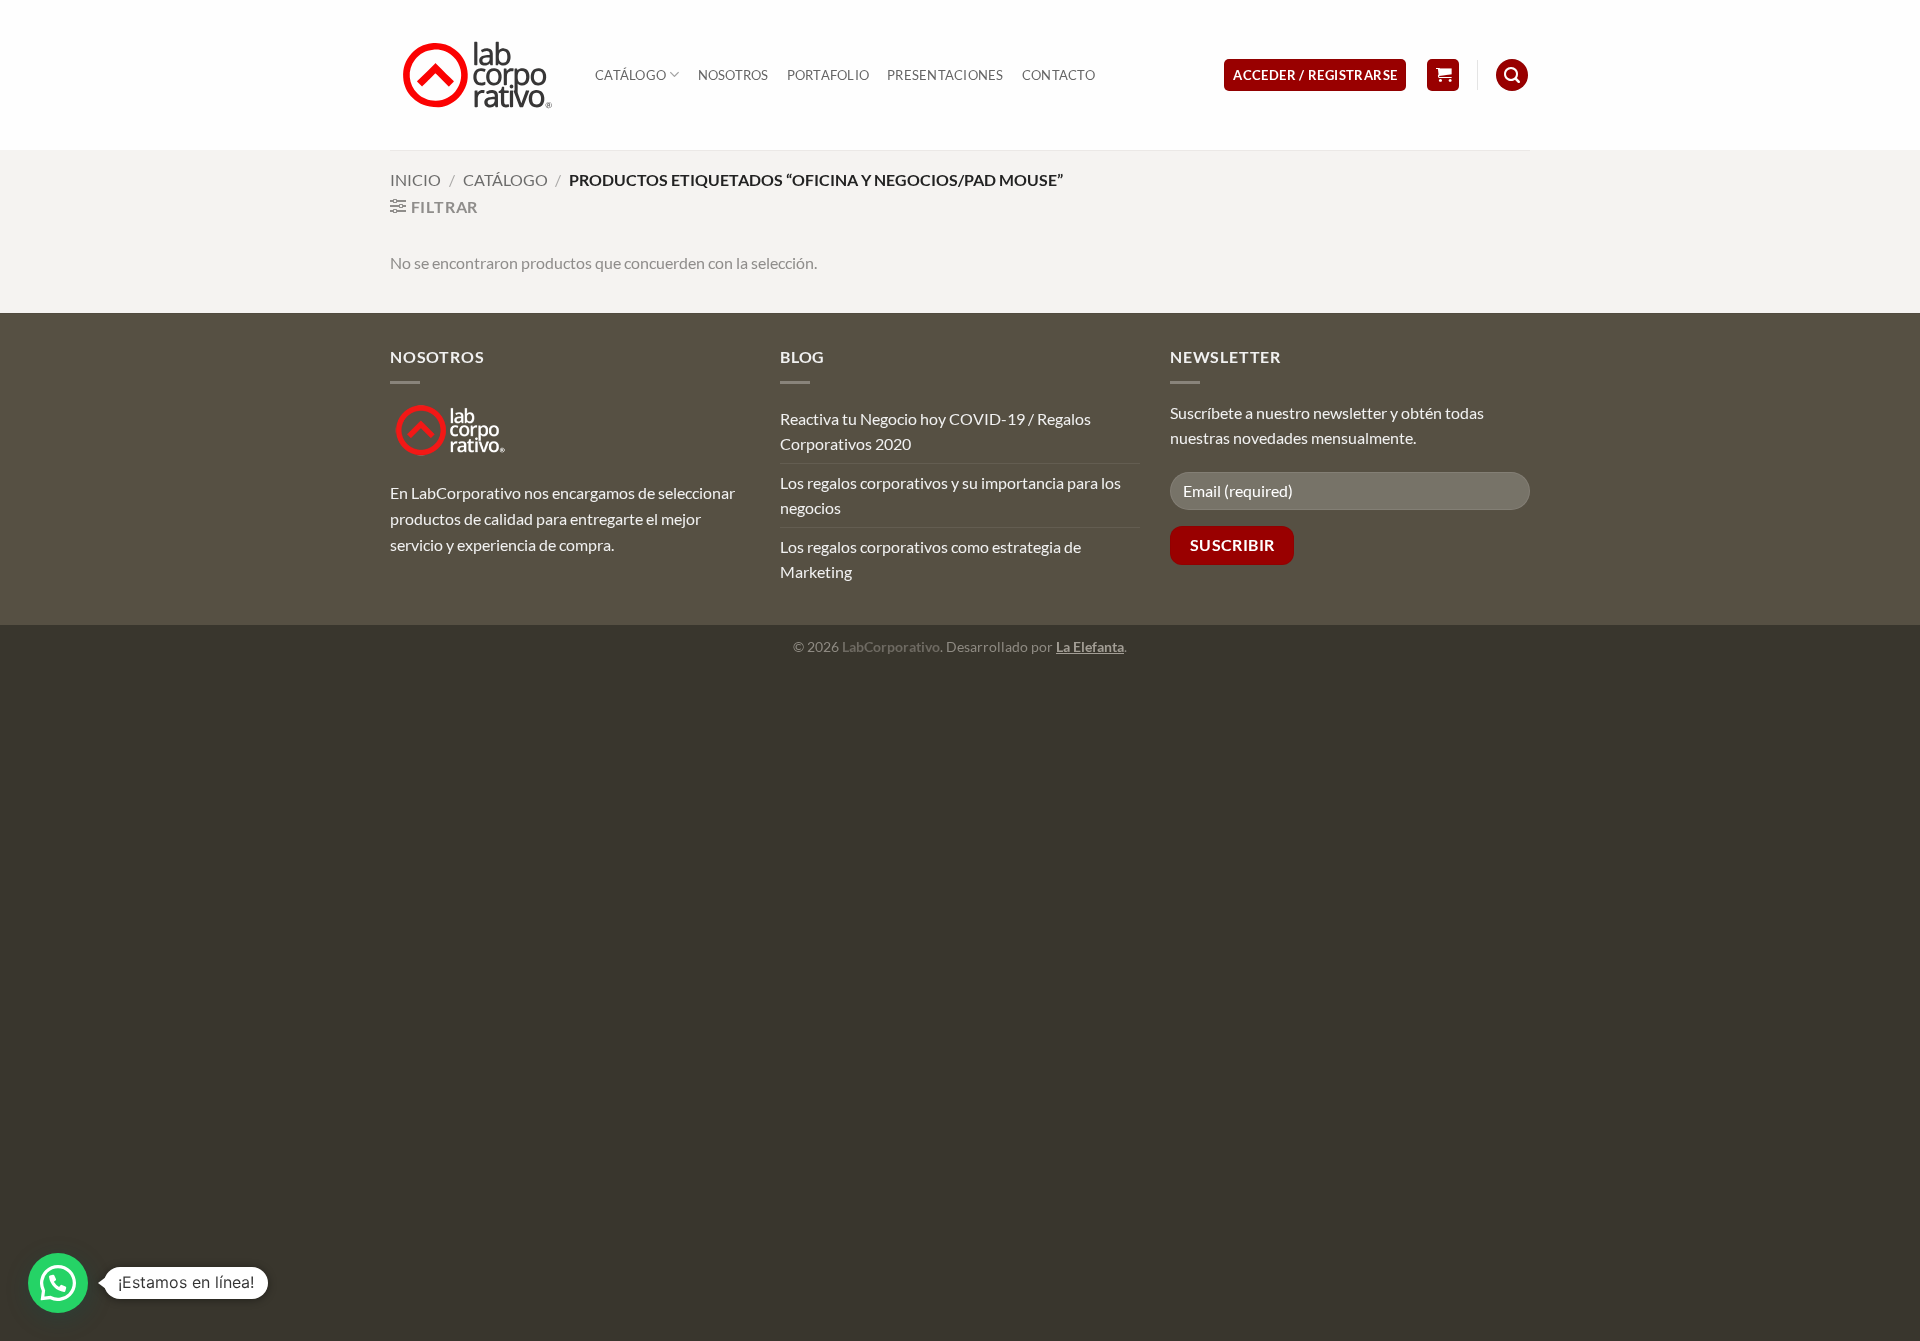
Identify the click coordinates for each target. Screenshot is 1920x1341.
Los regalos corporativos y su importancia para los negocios (950, 495)
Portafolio (828, 75)
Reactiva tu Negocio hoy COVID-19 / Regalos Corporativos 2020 (935, 431)
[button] (1315, 75)
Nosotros (733, 75)
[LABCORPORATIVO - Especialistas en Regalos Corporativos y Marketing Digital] (477, 75)
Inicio (415, 179)
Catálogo (630, 75)
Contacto (1058, 75)
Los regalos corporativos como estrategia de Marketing (930, 559)
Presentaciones (945, 75)
